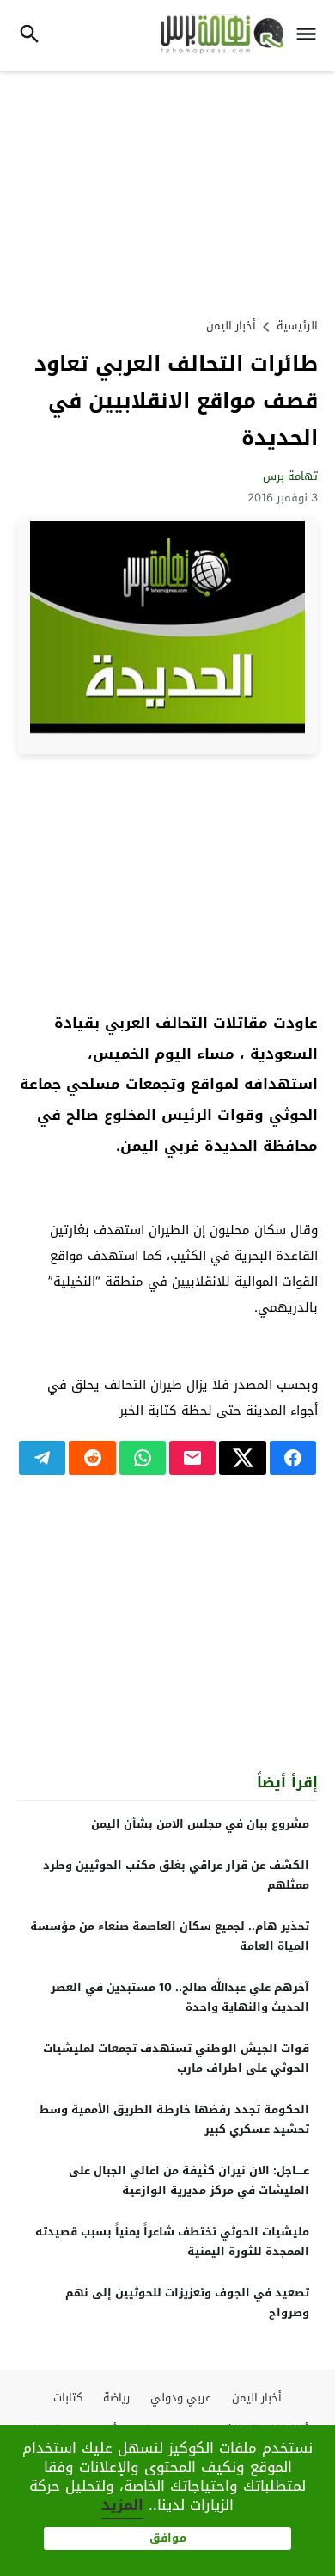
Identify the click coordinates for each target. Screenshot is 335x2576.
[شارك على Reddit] (92, 1458)
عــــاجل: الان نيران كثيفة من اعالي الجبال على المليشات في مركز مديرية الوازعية (189, 2180)
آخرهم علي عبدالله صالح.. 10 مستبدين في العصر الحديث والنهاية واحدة (180, 1997)
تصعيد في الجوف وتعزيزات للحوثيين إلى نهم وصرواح (187, 2302)
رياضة (116, 2398)
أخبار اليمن (231, 326)
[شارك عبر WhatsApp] (143, 1458)
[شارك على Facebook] (293, 1458)
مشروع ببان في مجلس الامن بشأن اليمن (200, 1824)
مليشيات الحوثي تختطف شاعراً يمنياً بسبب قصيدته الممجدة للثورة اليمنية (172, 2241)
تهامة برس (290, 476)
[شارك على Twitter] (242, 1458)
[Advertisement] (167, 192)
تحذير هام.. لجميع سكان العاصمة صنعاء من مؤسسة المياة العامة (170, 1936)
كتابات (68, 2398)
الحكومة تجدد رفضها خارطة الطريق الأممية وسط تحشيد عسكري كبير (174, 2119)
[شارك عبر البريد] (192, 1458)
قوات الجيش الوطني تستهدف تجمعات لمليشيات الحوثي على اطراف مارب (176, 2058)
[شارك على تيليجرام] (42, 1458)
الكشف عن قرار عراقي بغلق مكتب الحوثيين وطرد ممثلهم (176, 1875)
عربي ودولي (181, 2398)
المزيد (122, 2505)
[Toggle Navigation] (311, 36)
